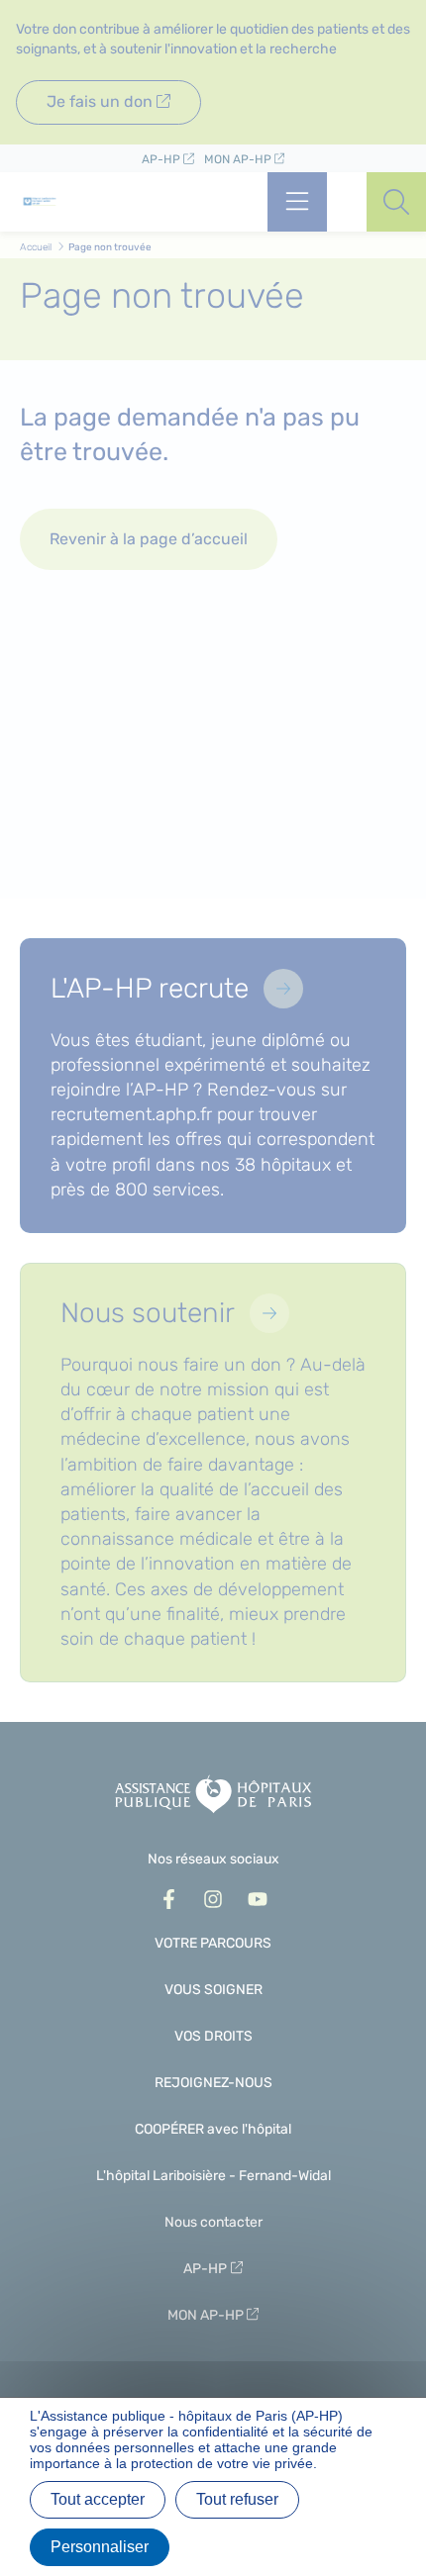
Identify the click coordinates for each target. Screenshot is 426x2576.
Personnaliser (100, 2547)
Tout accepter (98, 2499)
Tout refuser (237, 2499)
